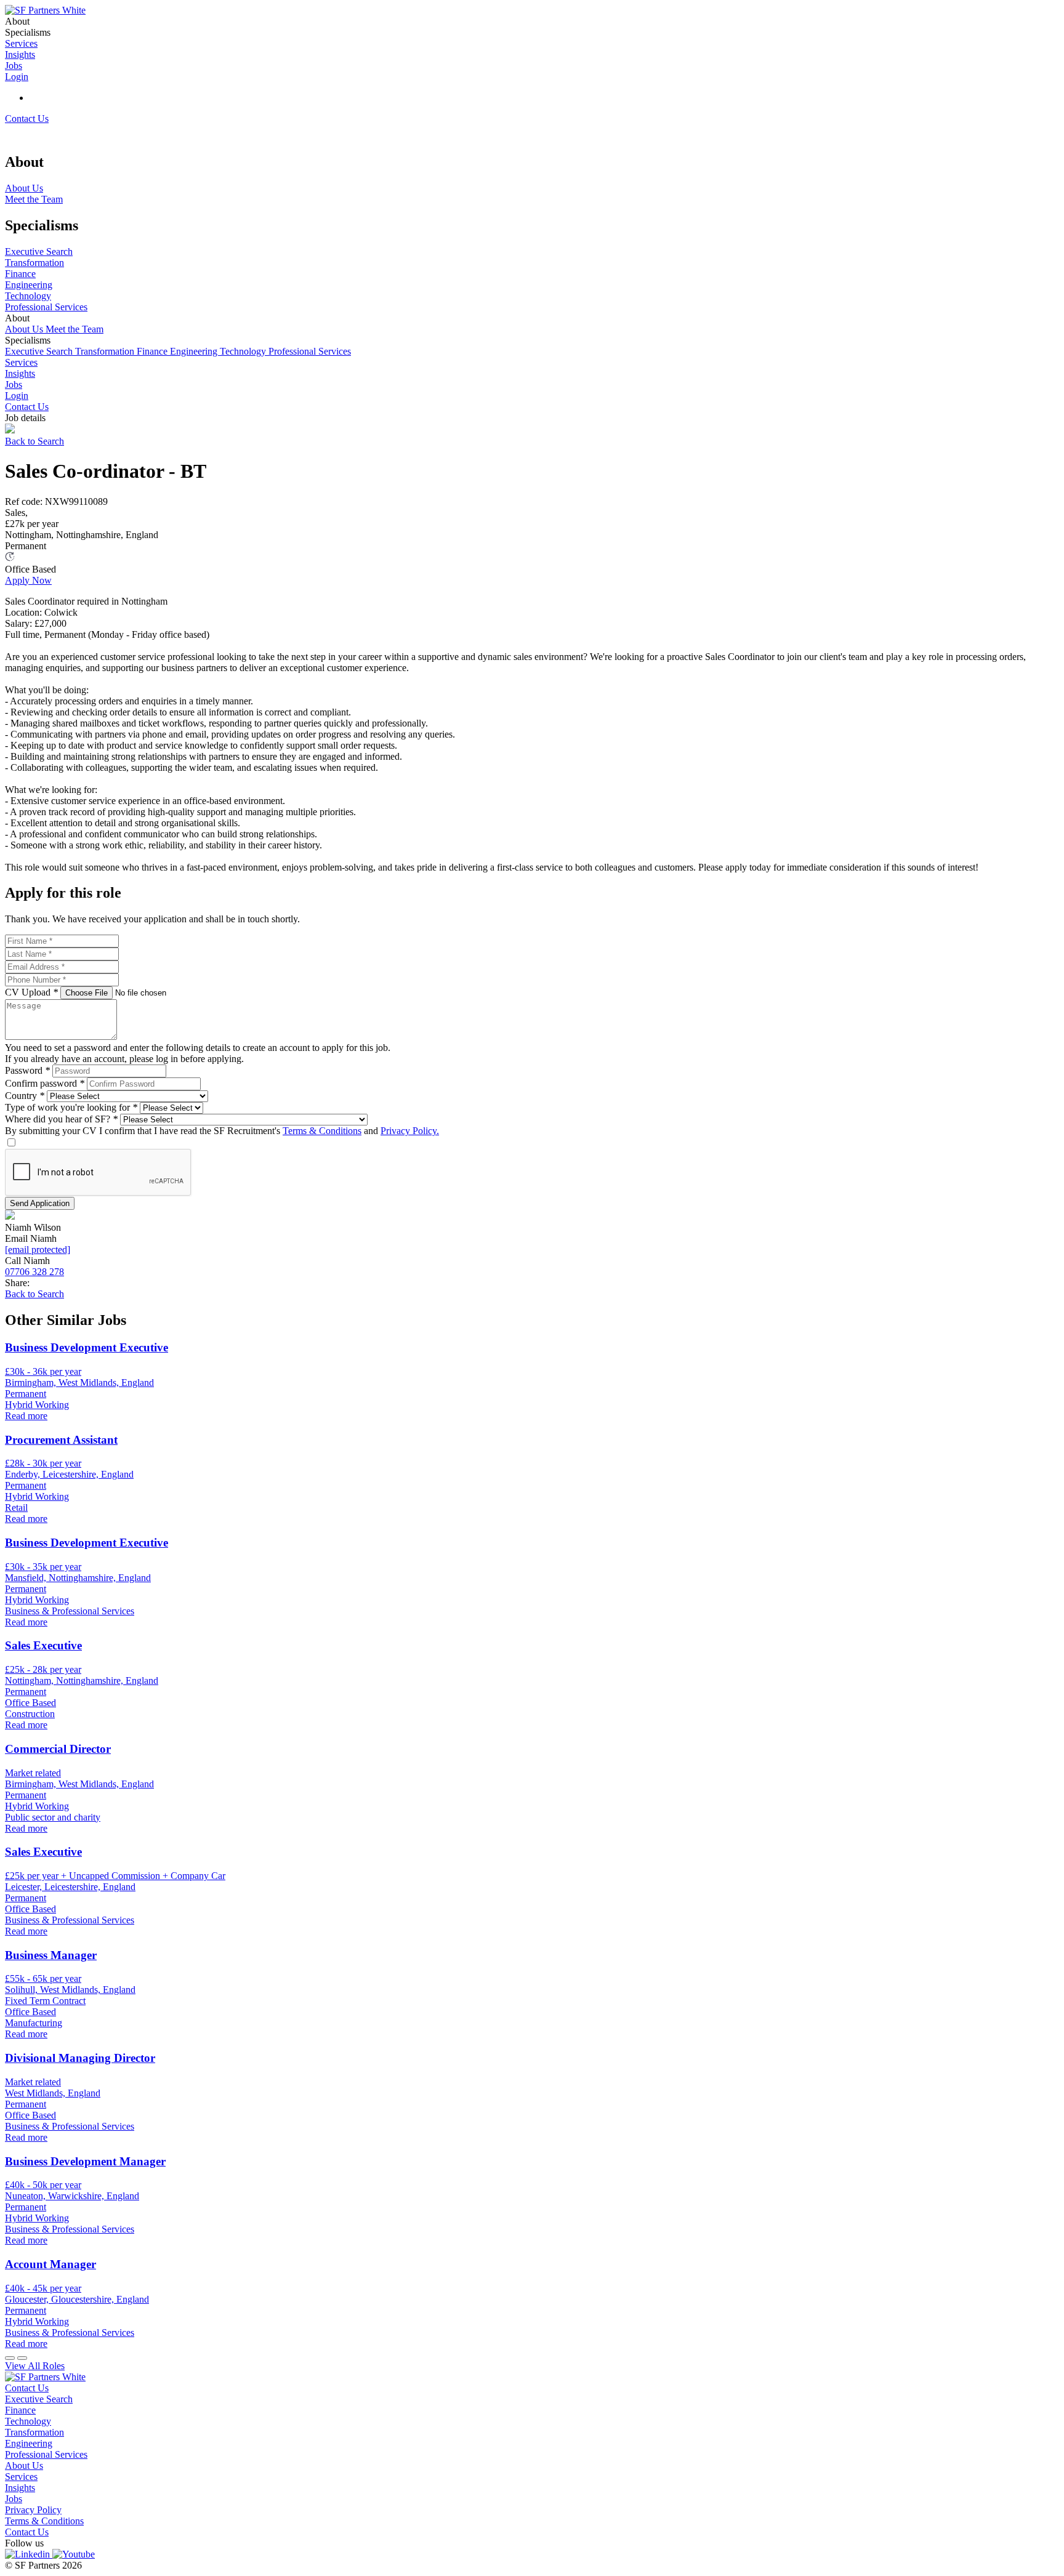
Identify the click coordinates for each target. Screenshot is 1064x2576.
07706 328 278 (34, 1272)
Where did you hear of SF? (61, 1119)
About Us (25, 329)
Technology (244, 351)
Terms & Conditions (322, 1131)
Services (21, 362)
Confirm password (45, 1083)
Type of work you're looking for (71, 1107)
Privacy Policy (33, 2510)
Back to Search (34, 441)
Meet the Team (75, 329)
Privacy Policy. (410, 1131)
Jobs (14, 384)
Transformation (106, 351)
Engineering (195, 351)
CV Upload (31, 992)
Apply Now (28, 580)
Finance (153, 351)
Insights (20, 373)
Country (25, 1096)
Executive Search (40, 351)
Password (27, 1070)
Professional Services (310, 351)
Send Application (40, 1203)
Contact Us (27, 119)
